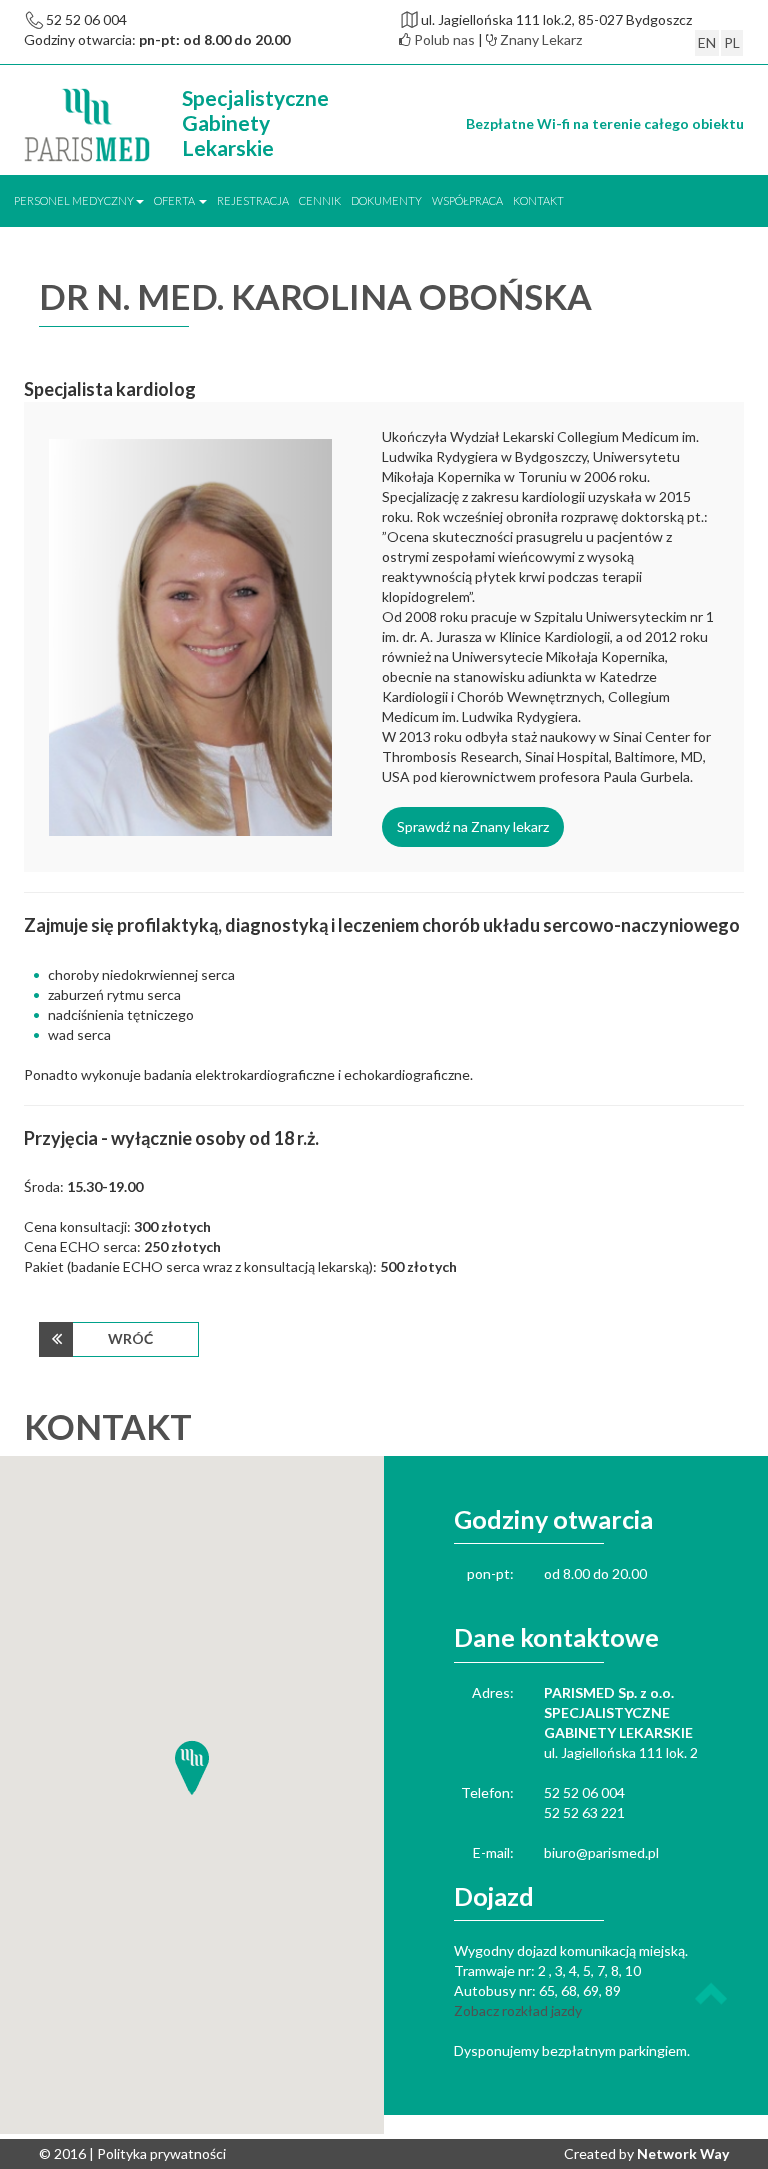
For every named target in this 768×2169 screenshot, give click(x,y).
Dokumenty (386, 200)
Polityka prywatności (161, 2153)
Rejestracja (253, 200)
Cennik (320, 200)
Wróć (130, 1338)
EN (707, 42)
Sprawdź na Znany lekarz (473, 826)
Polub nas (443, 39)
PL (732, 42)
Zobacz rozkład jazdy (518, 2010)
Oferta (175, 200)
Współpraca (467, 200)
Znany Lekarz (539, 39)
